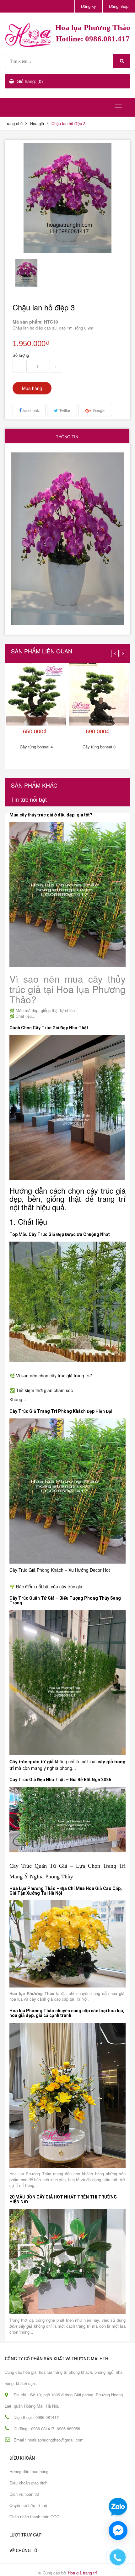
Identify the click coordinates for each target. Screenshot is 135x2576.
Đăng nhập (119, 6)
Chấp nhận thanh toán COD (34, 2517)
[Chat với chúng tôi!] (118, 2531)
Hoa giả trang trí (82, 2573)
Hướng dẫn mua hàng (29, 2471)
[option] (26, 273)
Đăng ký (89, 6)
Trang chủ (14, 123)
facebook (31, 410)
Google (99, 410)
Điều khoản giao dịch (28, 2483)
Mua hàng (32, 388)
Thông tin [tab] (67, 437)
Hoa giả (37, 123)
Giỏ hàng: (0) (30, 81)
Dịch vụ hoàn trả (24, 2494)
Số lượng (21, 355)
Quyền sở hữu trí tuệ (28, 2505)
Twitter (65, 410)
